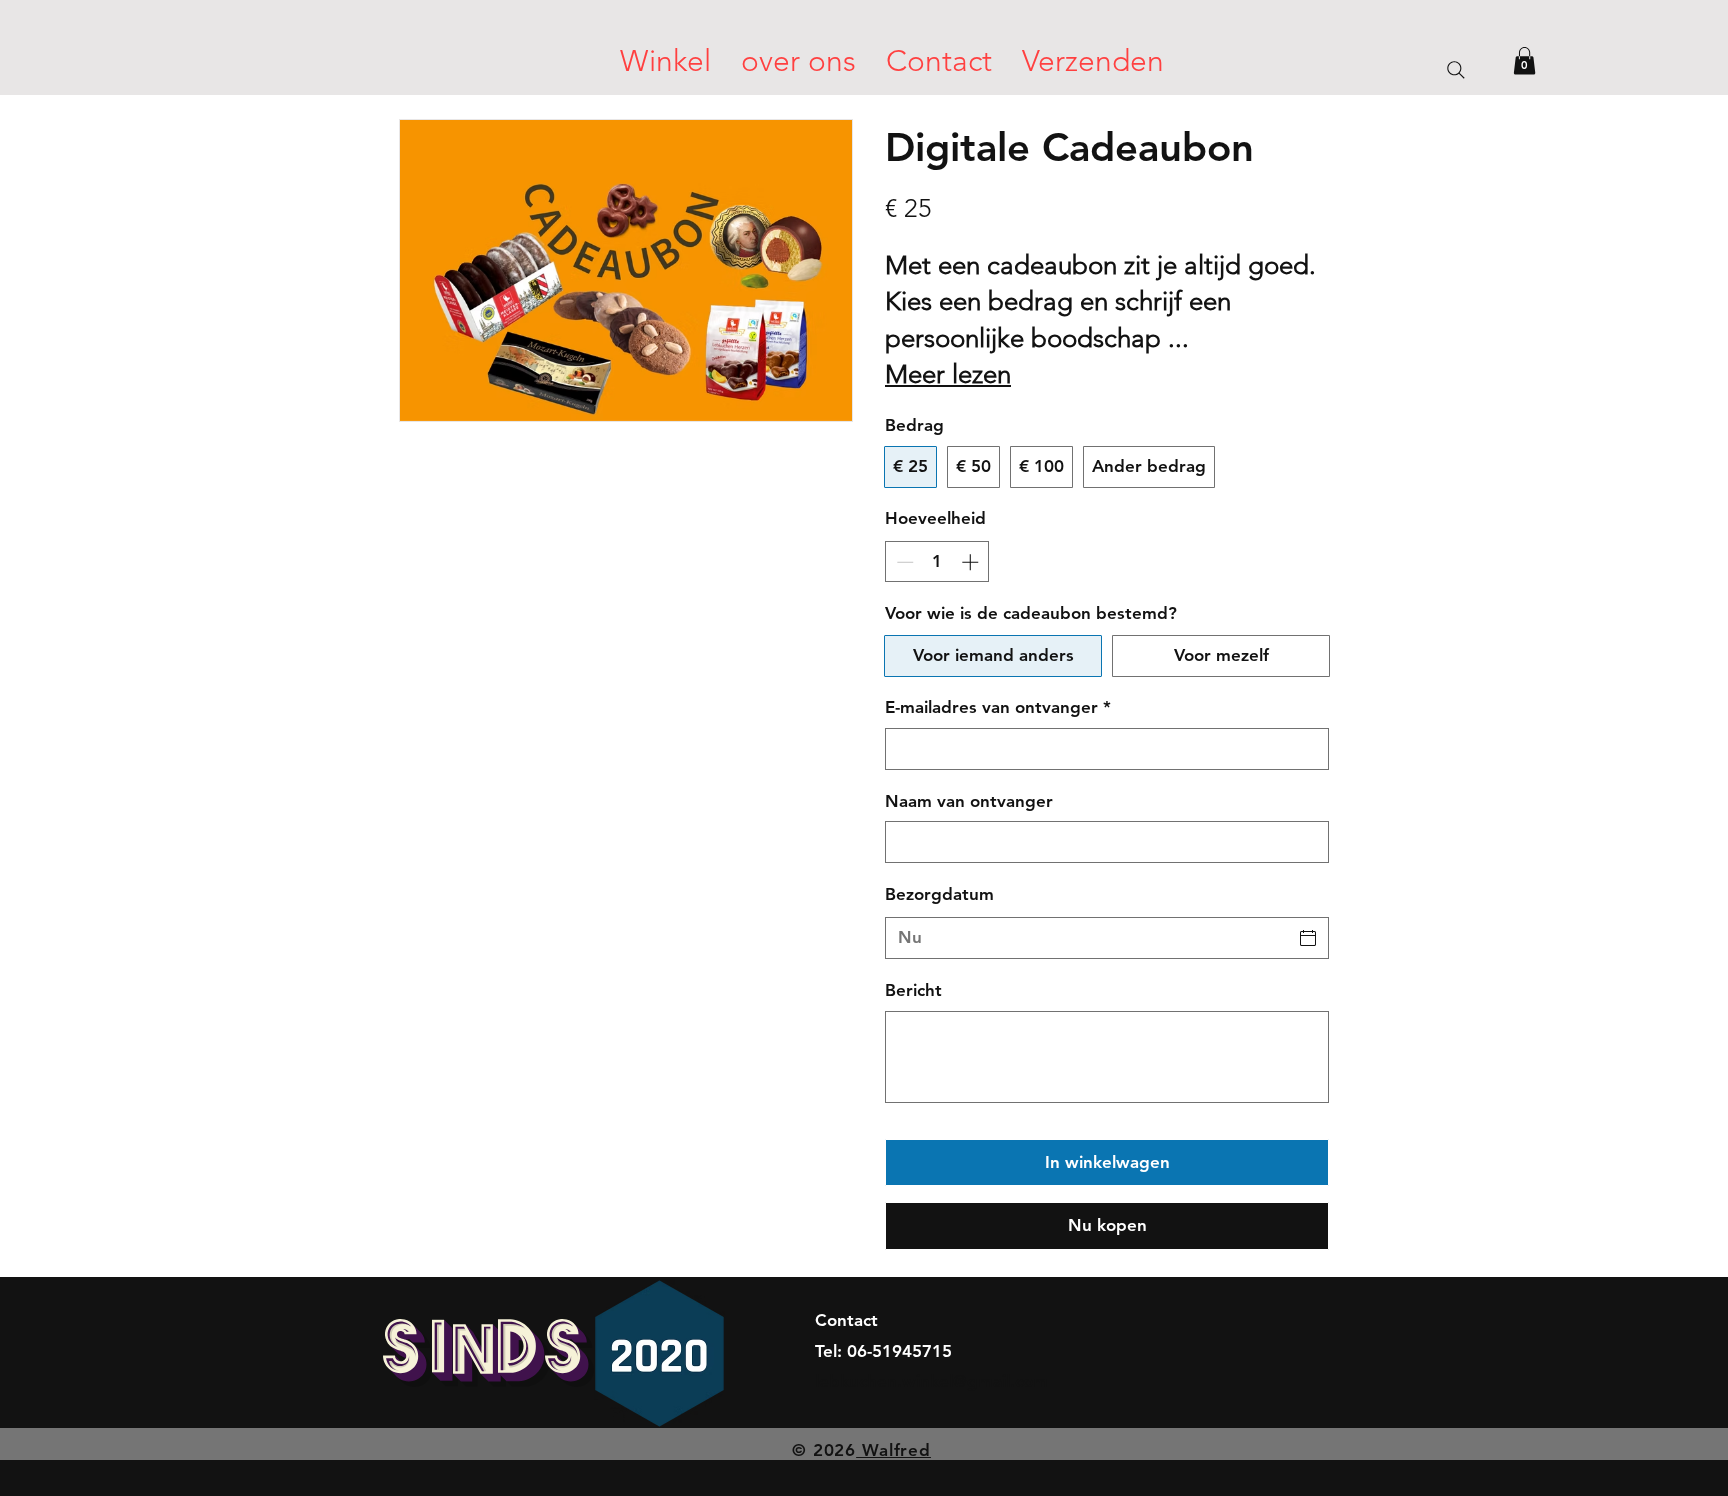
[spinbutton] (937, 562)
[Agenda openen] (1308, 938)
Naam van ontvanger (969, 801)
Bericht (913, 990)
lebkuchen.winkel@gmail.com (931, 1381)
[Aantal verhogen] (972, 562)
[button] (1524, 60)
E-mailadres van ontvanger (998, 707)
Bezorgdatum (939, 894)
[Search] (1455, 69)
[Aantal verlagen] (903, 562)
